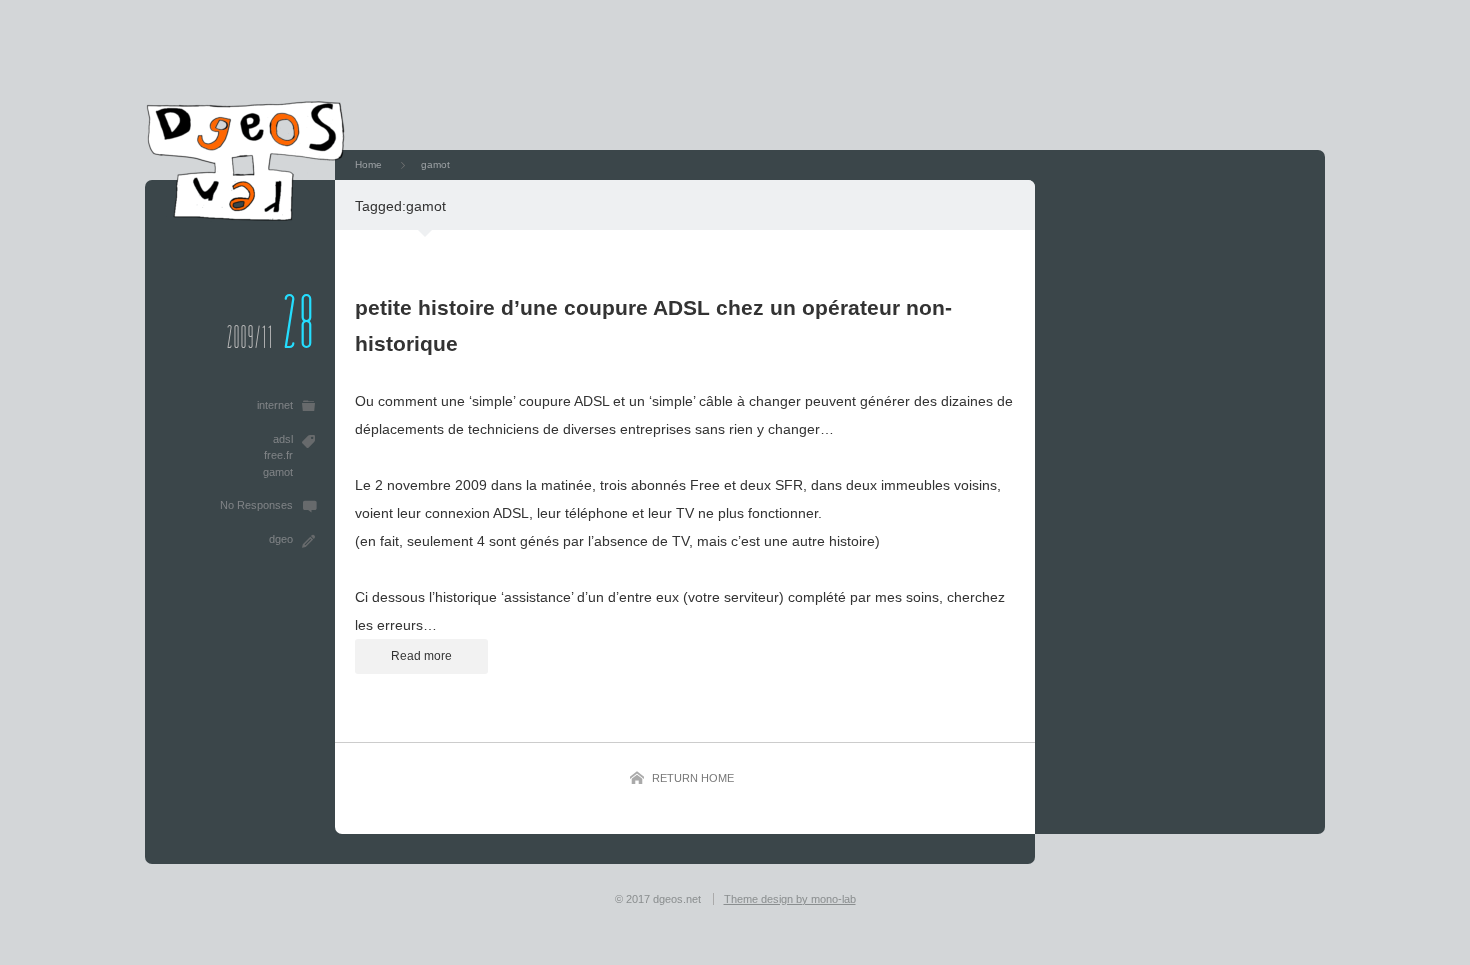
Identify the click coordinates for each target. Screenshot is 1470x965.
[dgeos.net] (245, 216)
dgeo (281, 539)
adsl (283, 439)
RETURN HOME (693, 778)
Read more (421, 656)
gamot (278, 472)
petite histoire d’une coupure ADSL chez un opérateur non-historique (653, 325)
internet (275, 405)
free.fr (278, 455)
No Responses (256, 505)
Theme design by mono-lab (790, 899)
